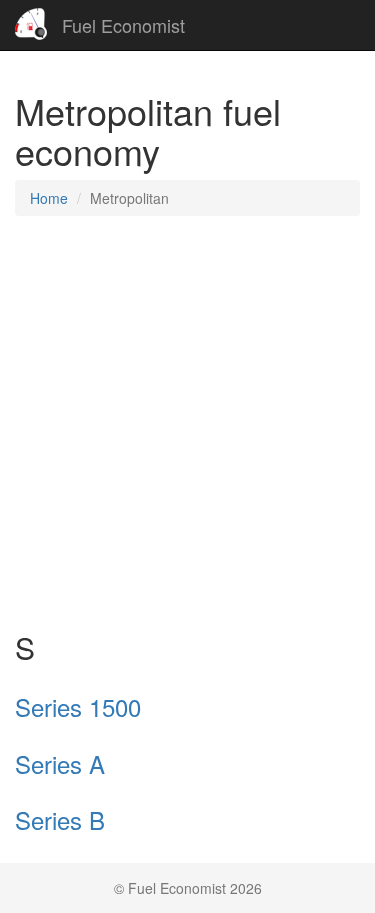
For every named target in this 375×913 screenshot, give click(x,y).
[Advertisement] (187, 423)
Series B (60, 819)
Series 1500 (78, 706)
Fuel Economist (123, 25)
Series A (60, 763)
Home (49, 198)
